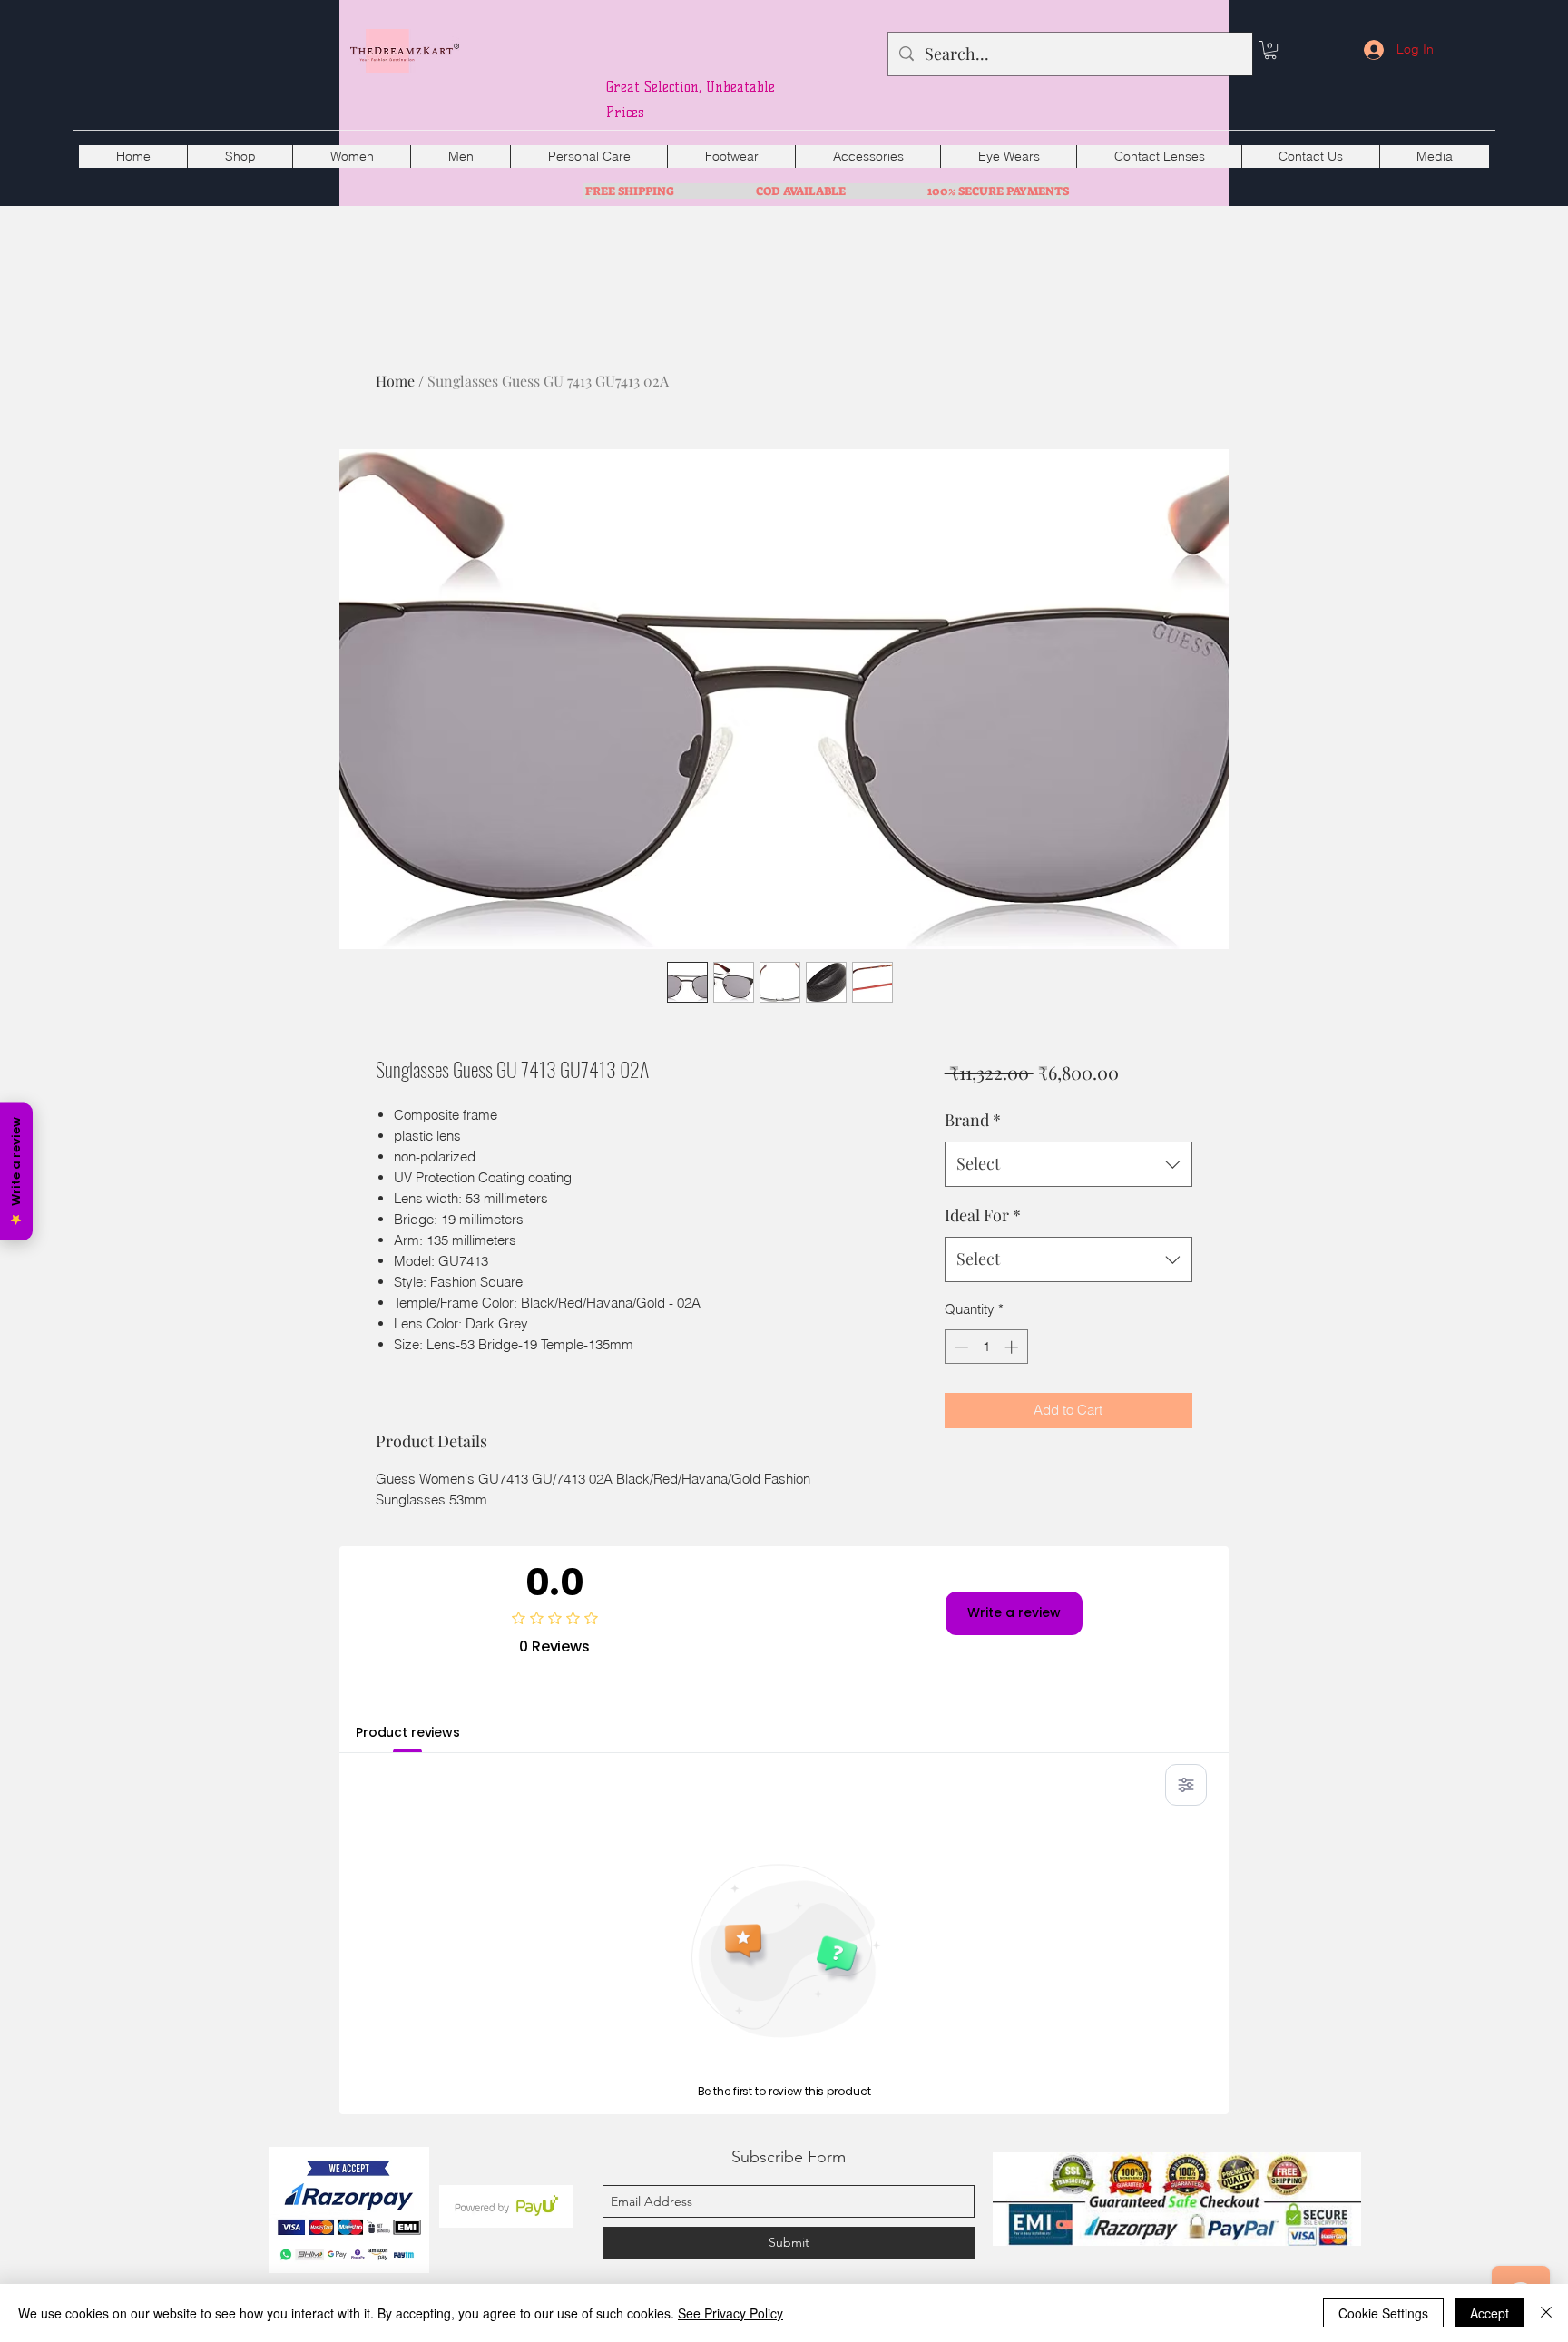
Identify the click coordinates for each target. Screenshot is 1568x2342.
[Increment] (1013, 1347)
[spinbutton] (986, 1347)
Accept (1490, 2313)
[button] (1270, 50)
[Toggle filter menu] (1186, 1785)
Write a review (1014, 1612)
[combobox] (1068, 1164)
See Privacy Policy (730, 2313)
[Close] (1546, 2313)
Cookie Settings (1383, 2313)
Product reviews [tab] (408, 1732)
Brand (973, 1120)
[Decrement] (960, 1347)
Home (395, 381)
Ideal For (983, 1215)
